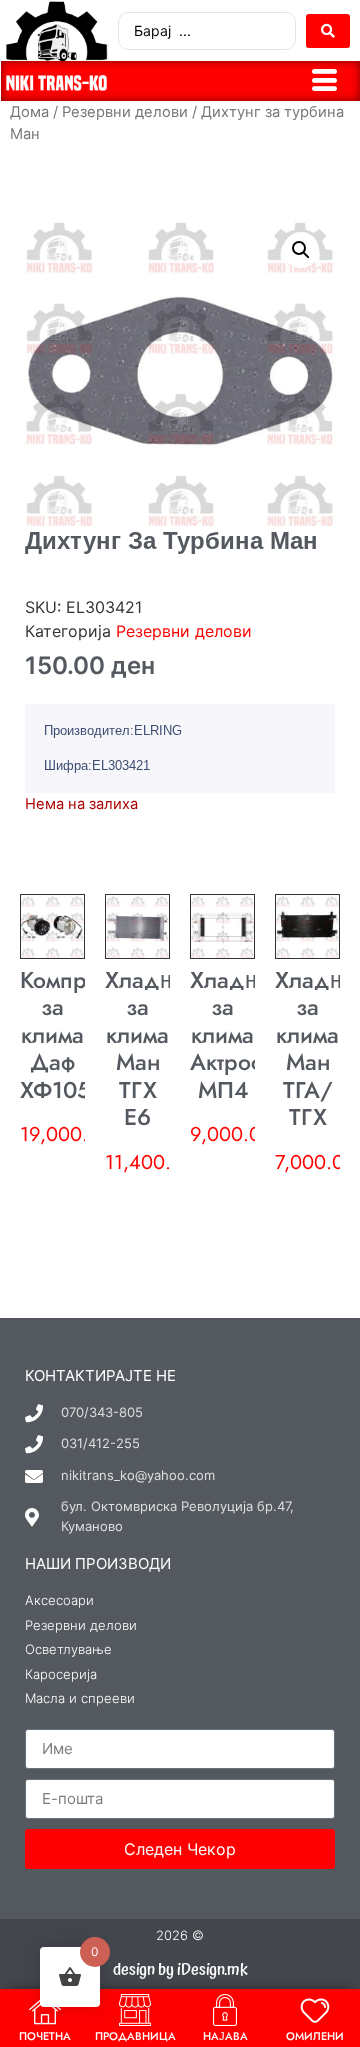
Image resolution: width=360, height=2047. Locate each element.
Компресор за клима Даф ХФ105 (78, 1035)
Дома (29, 112)
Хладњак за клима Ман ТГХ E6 (153, 1049)
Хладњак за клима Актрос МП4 (238, 1035)
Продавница (135, 2036)
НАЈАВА (225, 2036)
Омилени (315, 2036)
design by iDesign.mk (180, 1970)
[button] (301, 250)
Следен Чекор (180, 1849)
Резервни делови (125, 112)
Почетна (45, 2036)
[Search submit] (328, 31)
